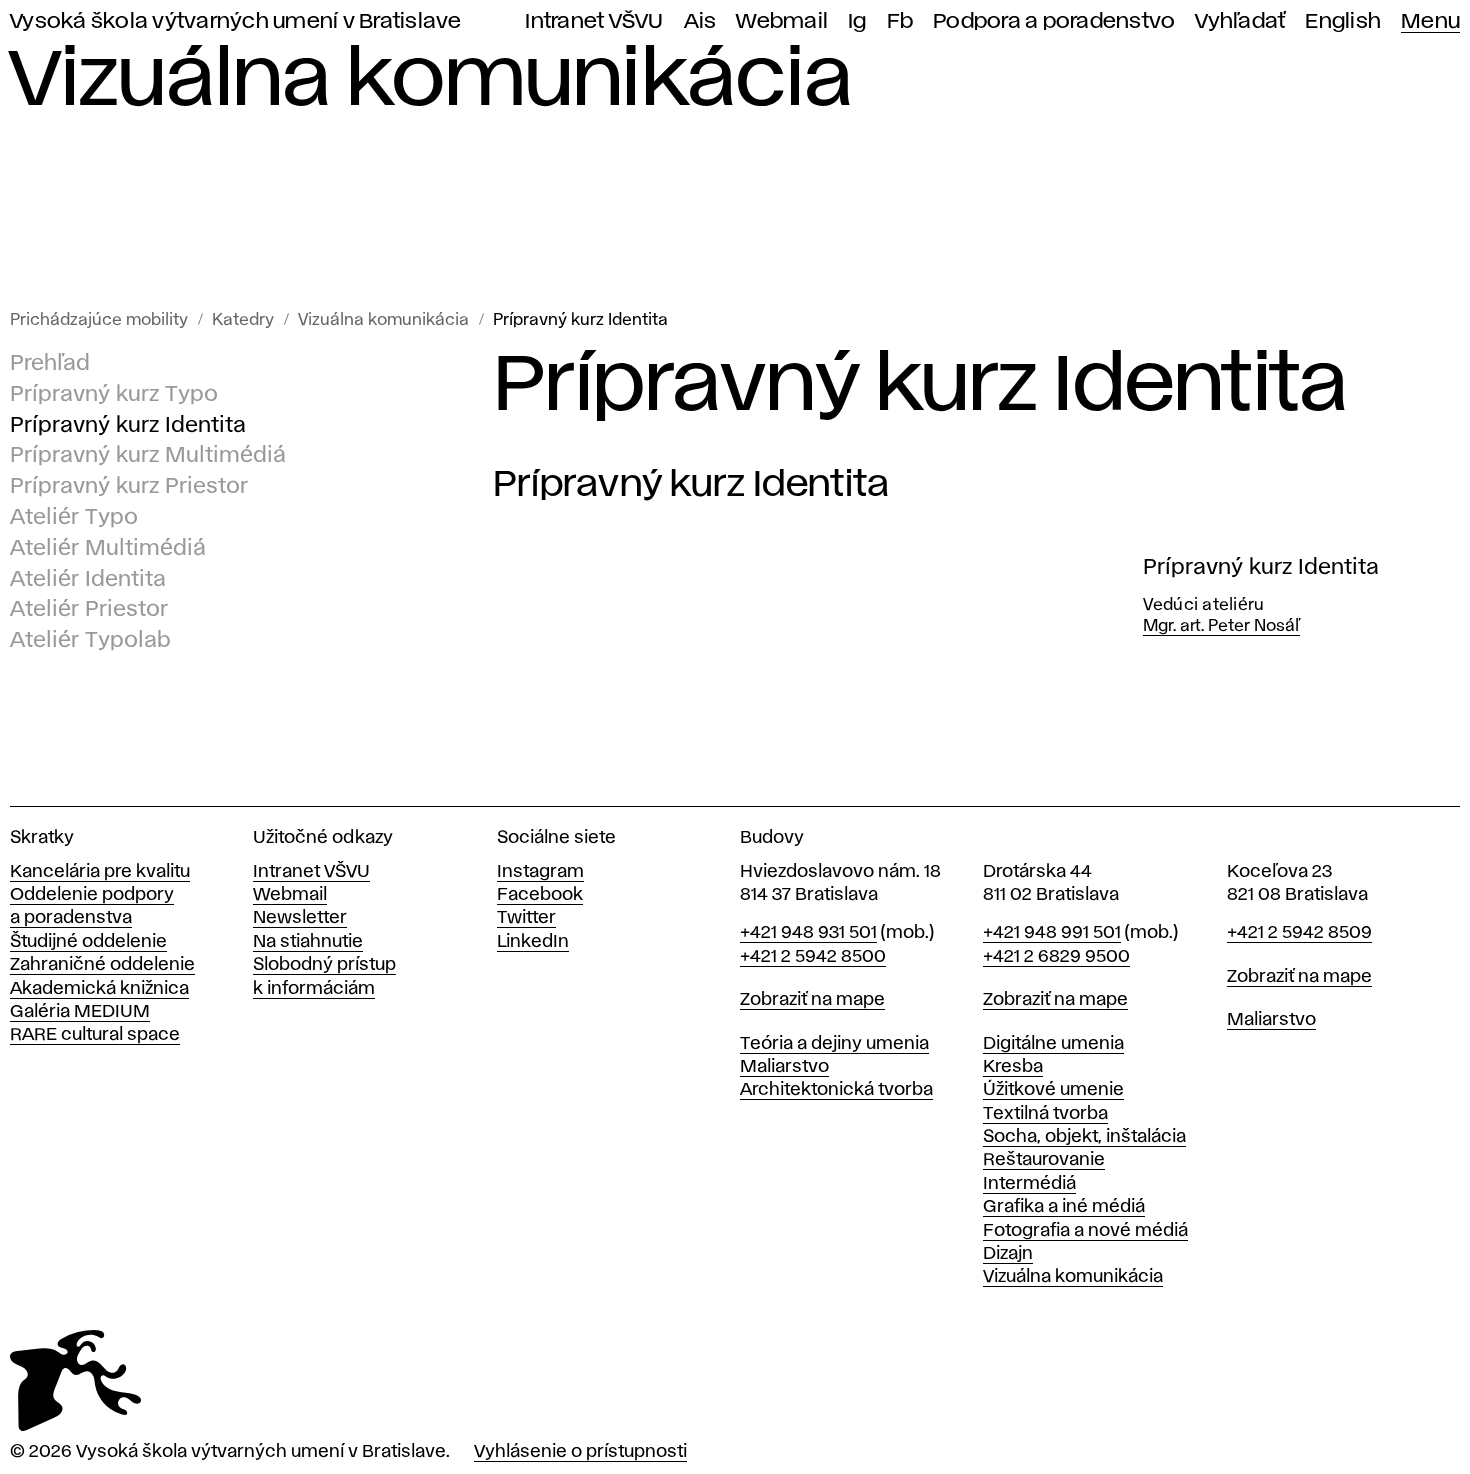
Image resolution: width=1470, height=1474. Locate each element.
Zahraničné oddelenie (102, 965)
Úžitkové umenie (1053, 1090)
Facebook (540, 895)
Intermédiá (1029, 1184)
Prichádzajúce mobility (99, 320)
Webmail (782, 21)
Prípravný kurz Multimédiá (148, 457)
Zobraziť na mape (812, 1000)
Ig (857, 21)
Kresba (1013, 1067)
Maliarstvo (784, 1067)
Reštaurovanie (1044, 1160)
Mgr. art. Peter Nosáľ (1221, 626)
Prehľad (50, 364)
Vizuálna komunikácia (383, 320)
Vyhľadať (1240, 21)
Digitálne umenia (1053, 1044)
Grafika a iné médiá (1064, 1207)
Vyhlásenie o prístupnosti (580, 1452)
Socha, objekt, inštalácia (1084, 1137)
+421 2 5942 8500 (813, 957)
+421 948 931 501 (808, 933)
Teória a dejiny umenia (834, 1044)
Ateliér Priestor (89, 611)
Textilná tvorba (1045, 1114)
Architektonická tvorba (836, 1090)
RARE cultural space (95, 1035)
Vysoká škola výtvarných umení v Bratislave (236, 21)
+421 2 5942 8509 (1299, 933)
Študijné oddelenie (88, 942)
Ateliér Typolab (90, 641)
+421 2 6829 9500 (1056, 957)
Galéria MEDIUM (80, 1012)
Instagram (540, 872)
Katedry (243, 320)
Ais (700, 21)
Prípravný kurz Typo (114, 395)
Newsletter (300, 918)
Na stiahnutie (308, 942)
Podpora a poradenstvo (1054, 21)
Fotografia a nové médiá (1085, 1231)
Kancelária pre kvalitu (100, 872)
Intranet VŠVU (594, 21)
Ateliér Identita (88, 580)
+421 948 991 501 (1052, 933)
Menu (1430, 21)
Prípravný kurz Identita (580, 320)
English (1343, 21)
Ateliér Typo (74, 518)
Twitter (526, 918)
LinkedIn (533, 942)
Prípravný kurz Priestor (129, 487)
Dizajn (1008, 1254)
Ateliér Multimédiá (108, 549)
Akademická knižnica (99, 989)
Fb (900, 21)
